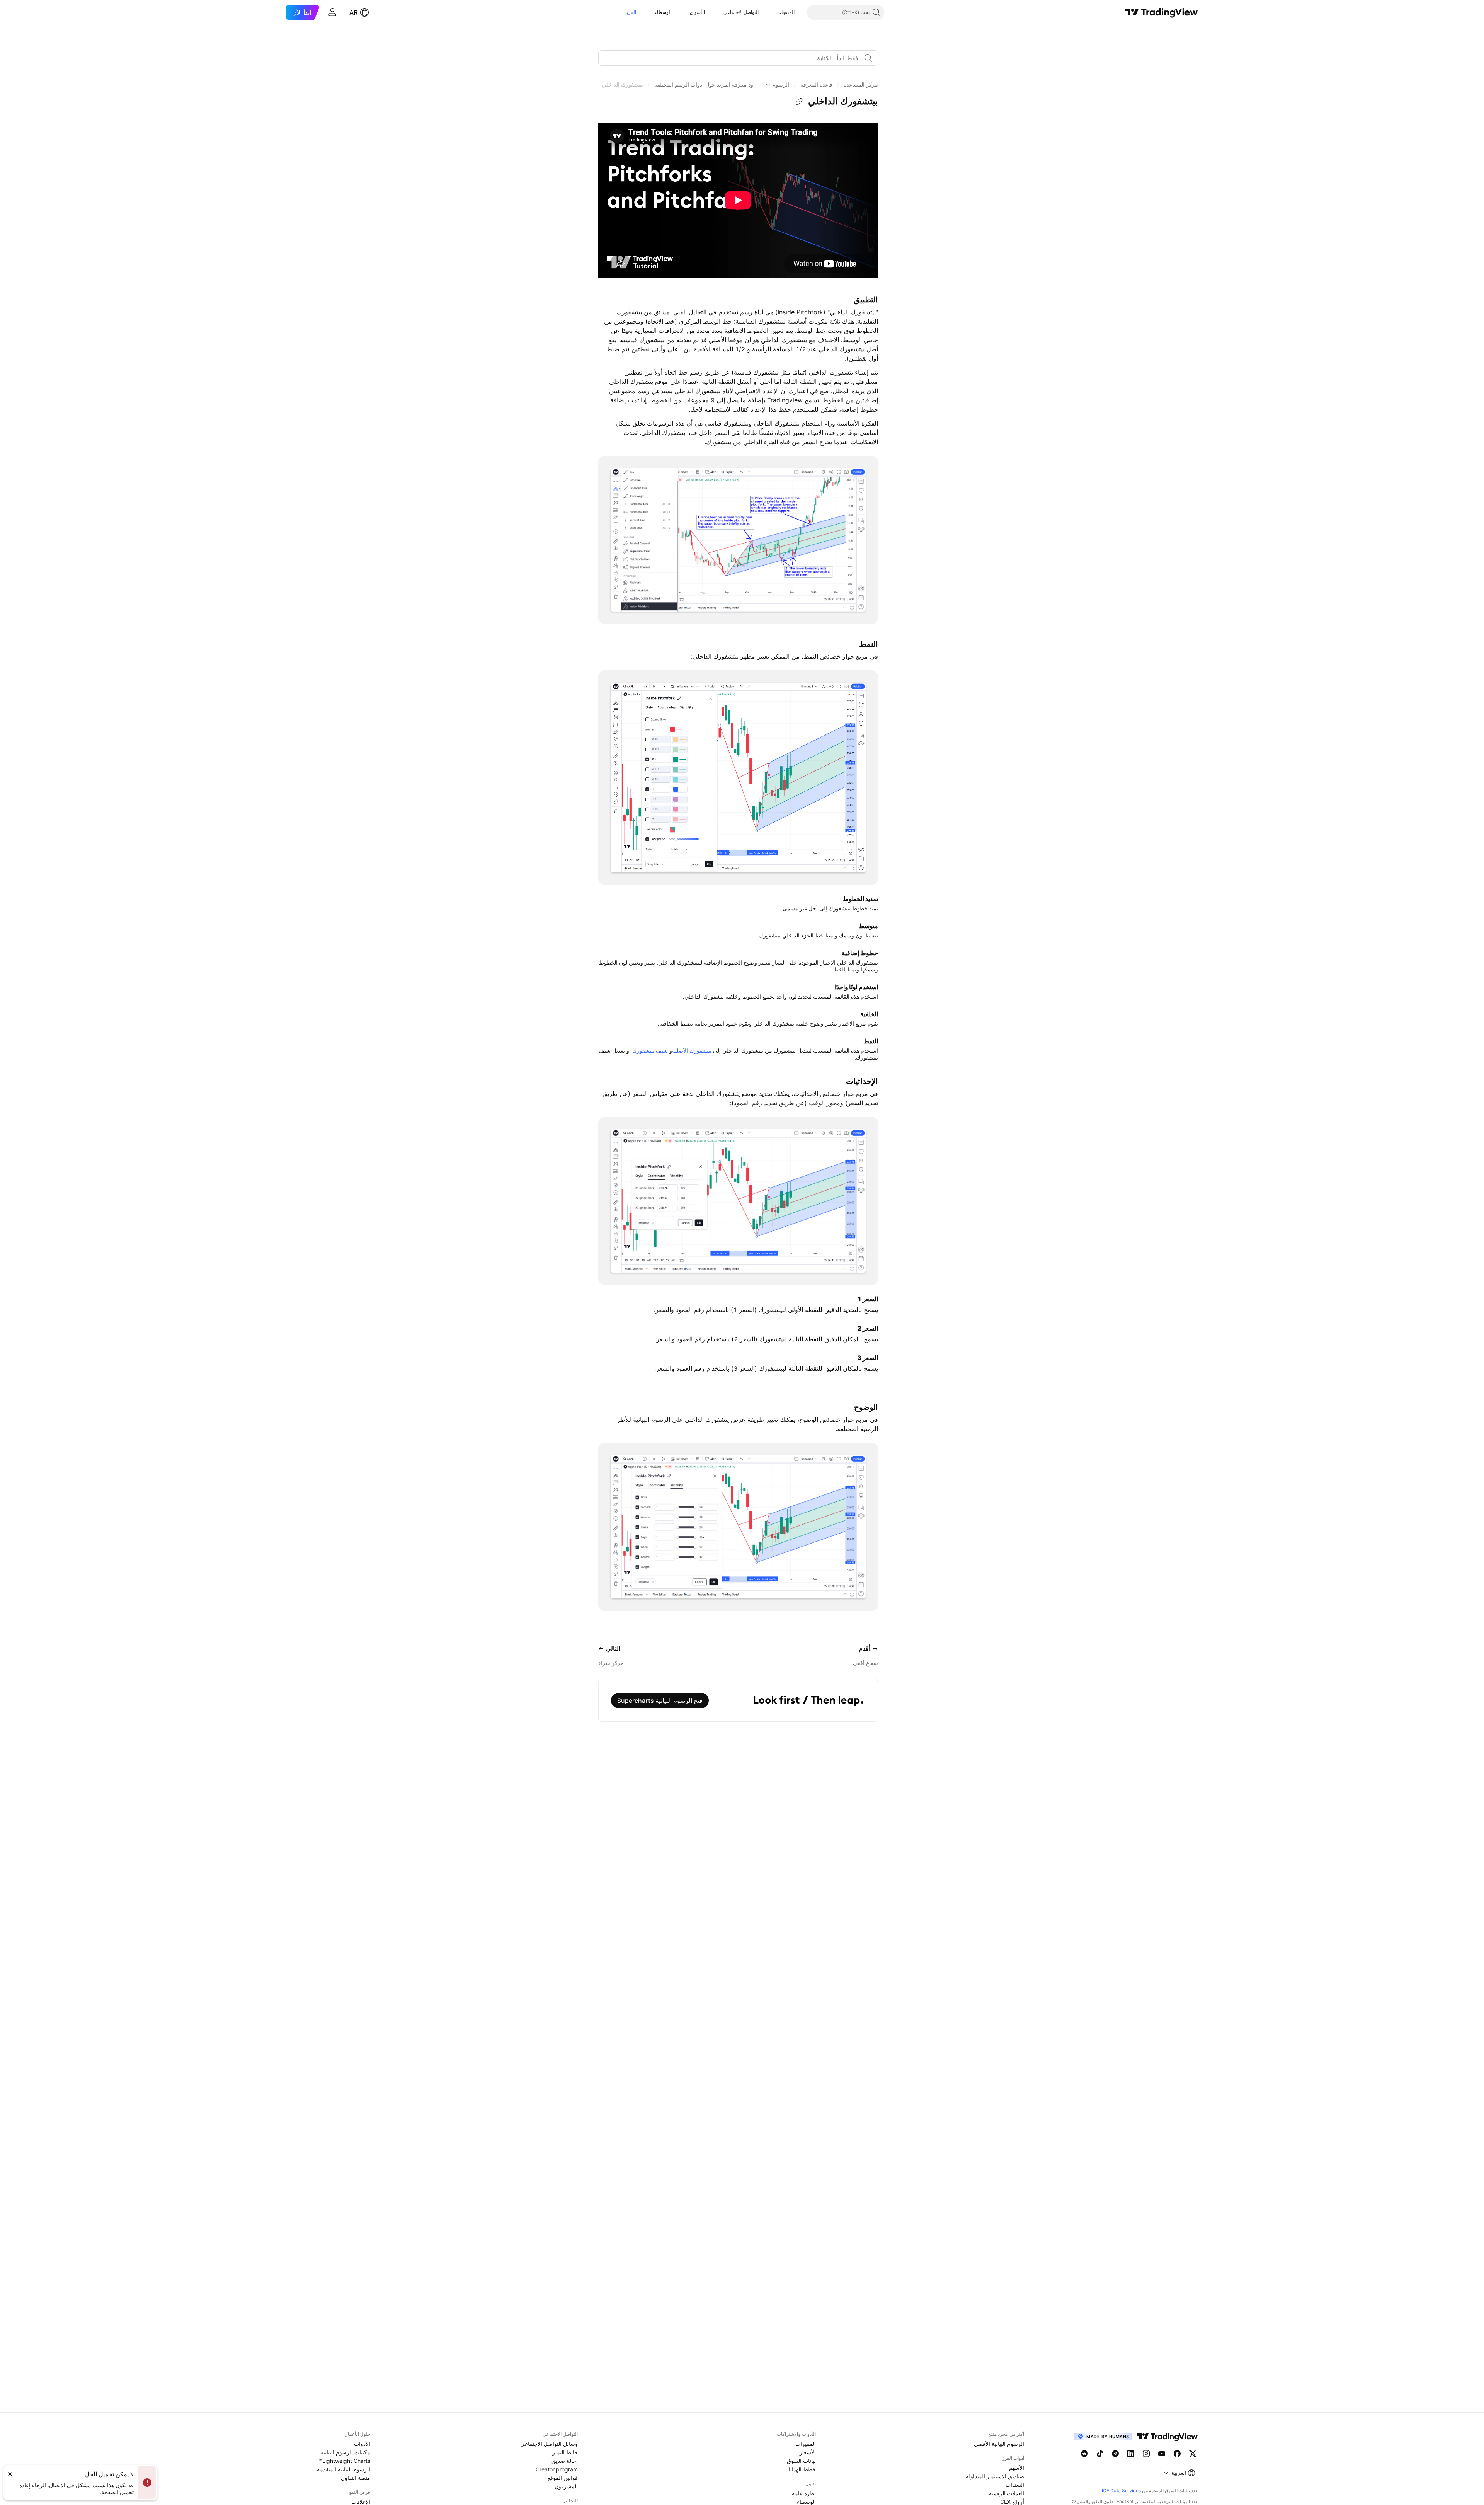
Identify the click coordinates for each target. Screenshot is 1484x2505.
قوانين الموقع (563, 2478)
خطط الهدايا (802, 2469)
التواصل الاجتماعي (741, 12)
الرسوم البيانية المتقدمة (344, 2469)
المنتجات (786, 12)
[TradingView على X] (1193, 2454)
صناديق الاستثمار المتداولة (995, 2476)
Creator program (557, 2469)
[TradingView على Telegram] (1115, 2454)
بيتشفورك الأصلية (692, 1051)
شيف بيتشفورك (650, 1051)
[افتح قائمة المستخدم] (332, 12)
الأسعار (808, 2452)
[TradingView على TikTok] (1100, 2454)
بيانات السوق (801, 2461)
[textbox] (735, 58)
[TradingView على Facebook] (1177, 2454)
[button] (771, 12)
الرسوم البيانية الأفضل (999, 2444)
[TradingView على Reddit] (1084, 2454)
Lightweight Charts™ (345, 2461)
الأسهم (1017, 2468)
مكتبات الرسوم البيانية (345, 2452)
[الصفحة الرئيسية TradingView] (1162, 12)
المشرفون (566, 2486)
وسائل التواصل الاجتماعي (549, 2444)
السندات (1015, 2485)
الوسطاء (663, 12)
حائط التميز (565, 2452)
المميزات (806, 2444)
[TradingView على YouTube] (1162, 2454)
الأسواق (697, 12)
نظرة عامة (804, 2493)
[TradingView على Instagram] (1146, 2454)
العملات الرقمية (1007, 2493)
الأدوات (362, 2444)
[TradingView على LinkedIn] (1131, 2454)
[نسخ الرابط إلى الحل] (799, 102)
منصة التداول (356, 2478)
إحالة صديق (565, 2461)
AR (353, 12)
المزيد (630, 12)
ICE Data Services (1121, 2491)
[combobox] (738, 58)
